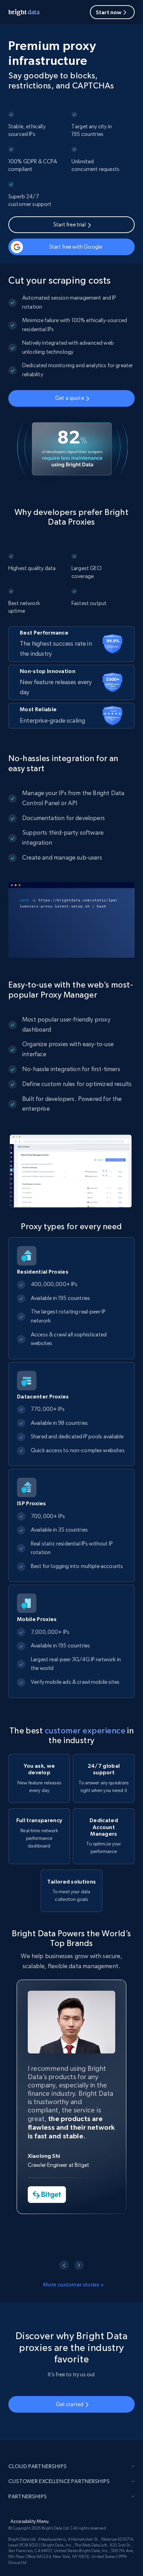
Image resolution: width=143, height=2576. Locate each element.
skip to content (39, 35)
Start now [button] (109, 12)
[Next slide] (79, 2265)
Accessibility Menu (30, 2521)
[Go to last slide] (64, 2265)
